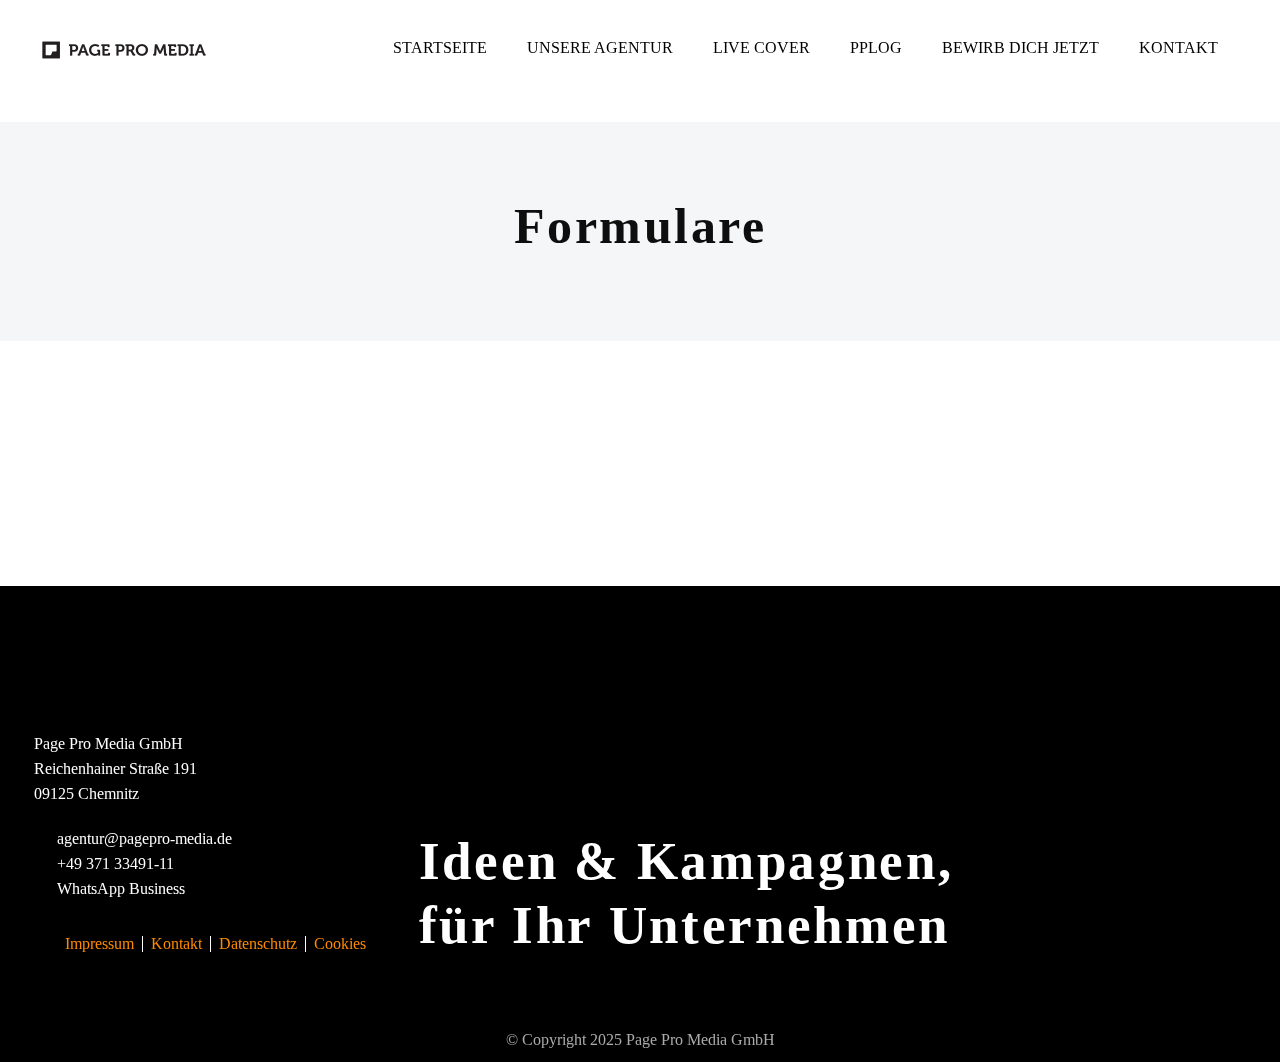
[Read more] (103, 84)
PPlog (876, 47)
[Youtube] (342, 48)
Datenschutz (258, 943)
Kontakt (1178, 47)
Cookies (340, 943)
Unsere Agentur (600, 47)
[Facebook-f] (270, 48)
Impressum (99, 943)
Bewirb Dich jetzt (1020, 47)
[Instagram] (306, 48)
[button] (59, 84)
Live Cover (761, 47)
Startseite (440, 47)
